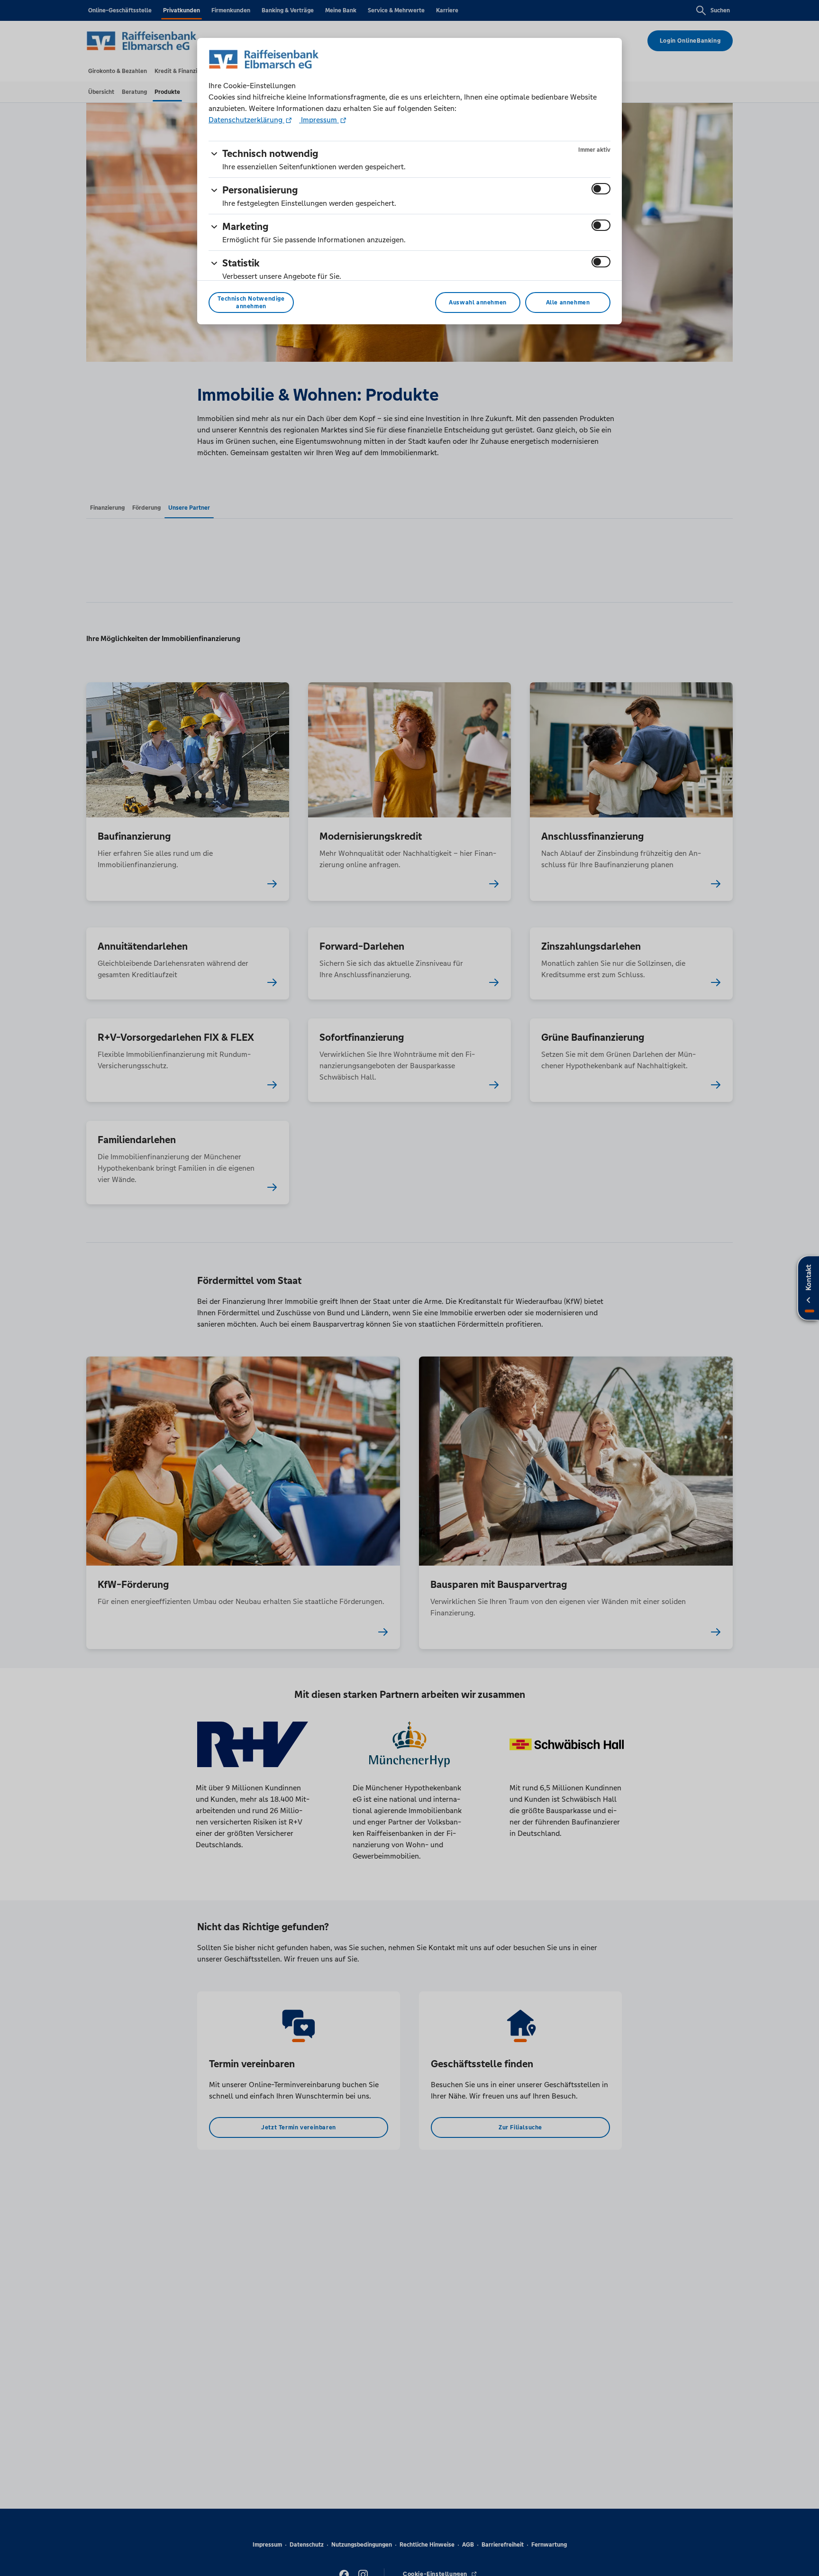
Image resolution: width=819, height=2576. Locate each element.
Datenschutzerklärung (246, 120)
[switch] (601, 189)
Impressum (319, 120)
